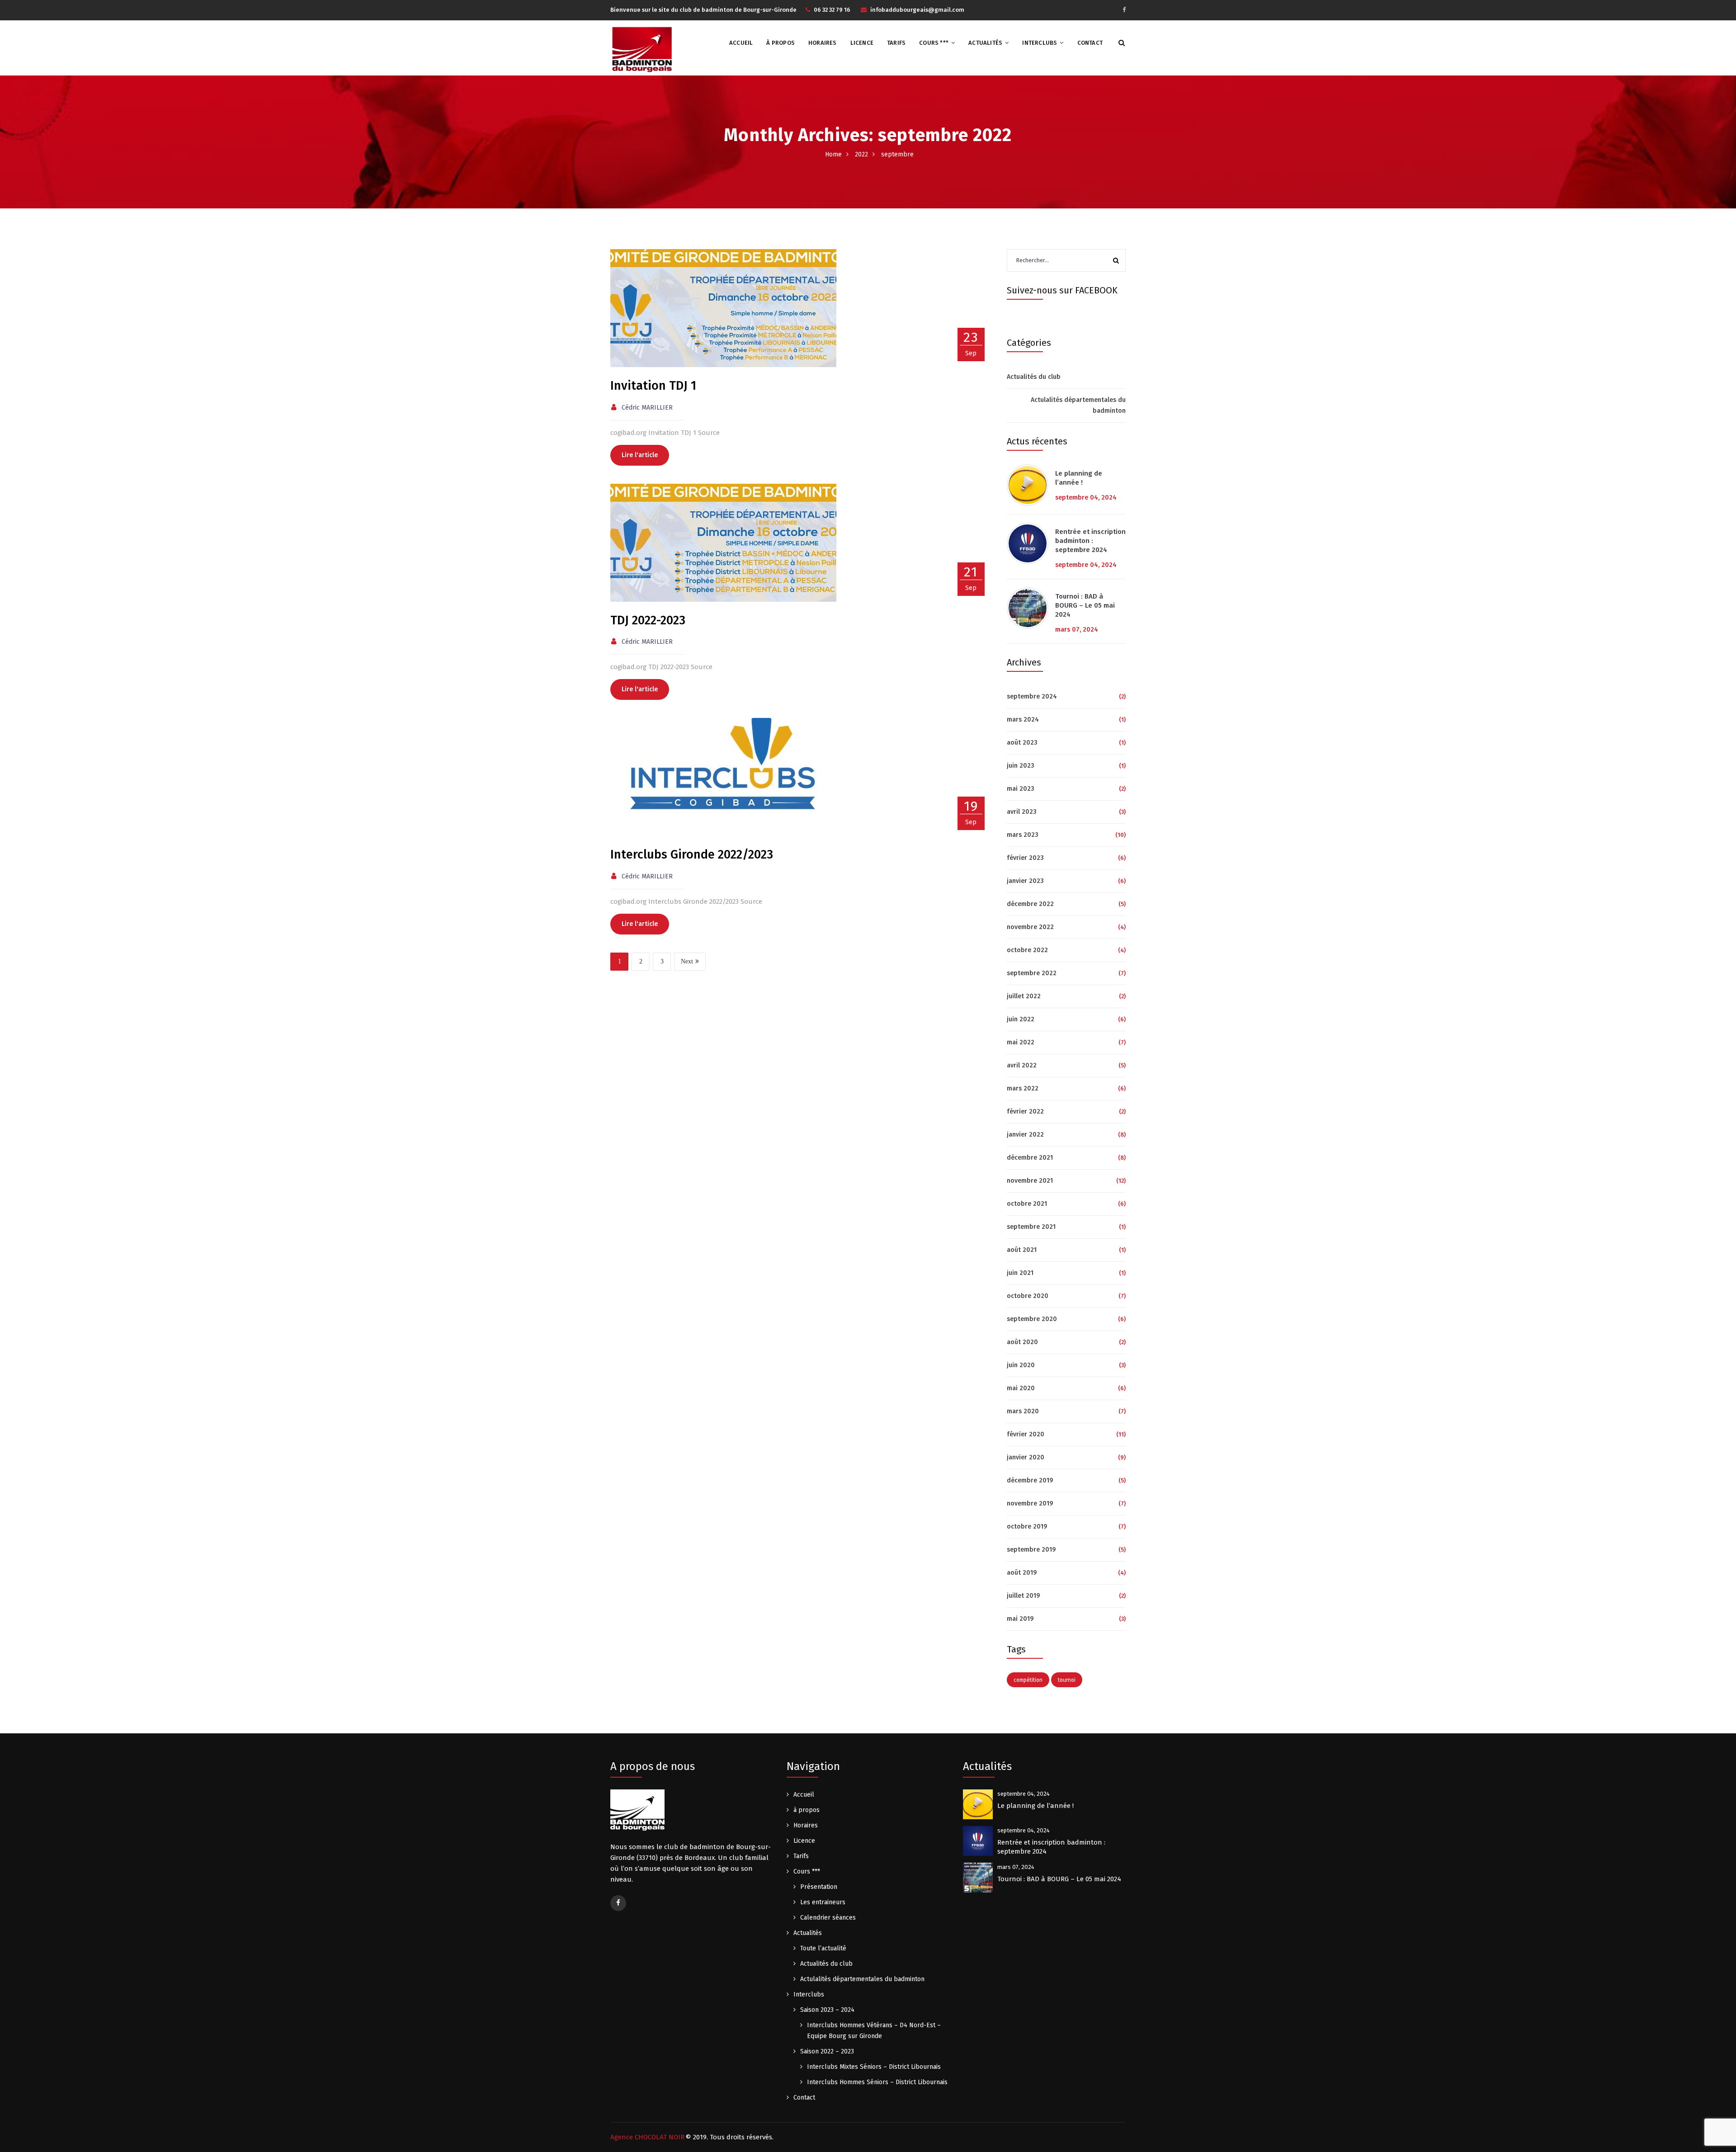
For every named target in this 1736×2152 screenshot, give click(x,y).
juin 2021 (1020, 1273)
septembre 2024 (1032, 696)
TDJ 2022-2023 (648, 620)
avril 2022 (1022, 1065)
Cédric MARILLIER (647, 408)
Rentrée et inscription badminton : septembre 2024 (1090, 541)
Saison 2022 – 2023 (827, 2051)
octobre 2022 (1027, 950)
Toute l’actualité (823, 1948)
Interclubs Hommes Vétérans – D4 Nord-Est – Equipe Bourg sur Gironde (874, 2031)
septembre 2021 (1031, 1227)
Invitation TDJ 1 (653, 386)
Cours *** (934, 43)
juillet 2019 (1023, 1596)
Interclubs (1040, 43)
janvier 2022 (1025, 1135)
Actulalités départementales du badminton (1078, 405)
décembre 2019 (1030, 1480)
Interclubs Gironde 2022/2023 (692, 854)
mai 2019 (1020, 1619)
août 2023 (1022, 743)
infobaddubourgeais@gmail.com (917, 10)
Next (687, 961)
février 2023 (1025, 858)
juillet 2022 (1024, 996)
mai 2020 (1021, 1388)
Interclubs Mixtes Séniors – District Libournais (874, 2067)
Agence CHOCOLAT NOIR (647, 2137)
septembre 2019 (1031, 1550)
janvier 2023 (1025, 881)
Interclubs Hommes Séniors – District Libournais (877, 2082)
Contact (1090, 43)
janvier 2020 (1026, 1457)
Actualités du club (1034, 377)
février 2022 (1025, 1111)
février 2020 (1026, 1434)
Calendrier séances (828, 1918)
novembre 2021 (1030, 1181)
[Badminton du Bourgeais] (642, 48)
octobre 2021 (1027, 1204)
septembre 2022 (1032, 973)
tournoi (1067, 1680)
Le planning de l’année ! (1079, 478)
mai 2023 (1021, 789)
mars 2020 (1023, 1411)
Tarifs (896, 43)
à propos (781, 43)
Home (833, 154)
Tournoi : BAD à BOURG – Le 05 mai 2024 (1085, 605)
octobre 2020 (1028, 1296)
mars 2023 (1023, 835)
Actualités (985, 43)
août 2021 (1022, 1250)
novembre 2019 (1030, 1503)
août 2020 (1022, 1342)
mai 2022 (1021, 1042)
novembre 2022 (1030, 927)
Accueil (741, 43)
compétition (1028, 1680)
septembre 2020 (1032, 1319)
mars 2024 (1023, 720)
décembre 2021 (1030, 1158)
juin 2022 (1021, 1019)
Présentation (819, 1887)
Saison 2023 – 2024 (827, 2010)
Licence (862, 43)
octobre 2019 (1027, 1527)
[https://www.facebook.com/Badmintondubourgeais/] (1124, 10)
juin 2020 (1021, 1365)
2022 (861, 154)
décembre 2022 (1030, 904)
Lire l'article (640, 455)
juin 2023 (1021, 766)
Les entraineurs (823, 1902)
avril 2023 (1022, 812)
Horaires (823, 43)
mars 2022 (1023, 1088)
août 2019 (1022, 1573)
